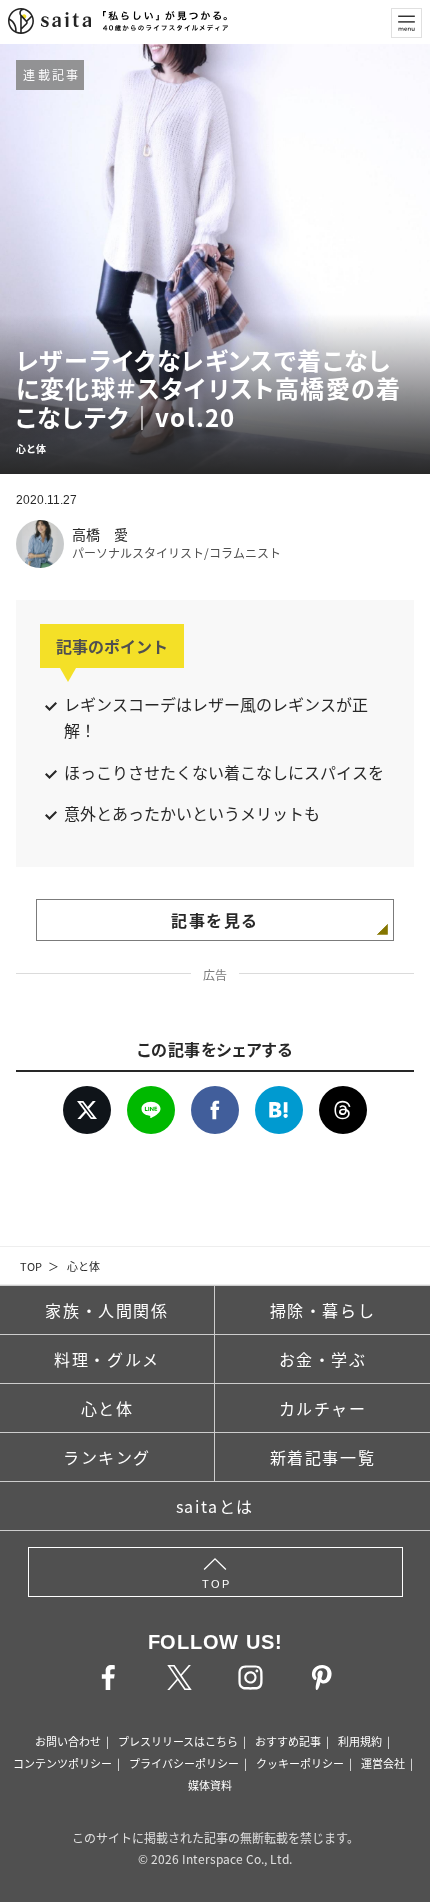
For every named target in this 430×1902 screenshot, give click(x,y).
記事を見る (215, 920)
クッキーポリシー (300, 1763)
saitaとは (215, 1506)
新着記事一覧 (323, 1457)
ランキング (107, 1457)
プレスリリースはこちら (178, 1741)
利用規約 (360, 1741)
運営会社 (383, 1763)
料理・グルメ (107, 1359)
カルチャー (323, 1408)
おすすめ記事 (288, 1741)
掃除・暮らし (323, 1310)
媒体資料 (210, 1785)
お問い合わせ (68, 1741)
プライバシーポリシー (184, 1763)
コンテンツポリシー (62, 1763)
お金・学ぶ (323, 1359)
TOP (31, 1266)
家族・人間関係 (106, 1310)
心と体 (83, 1266)
